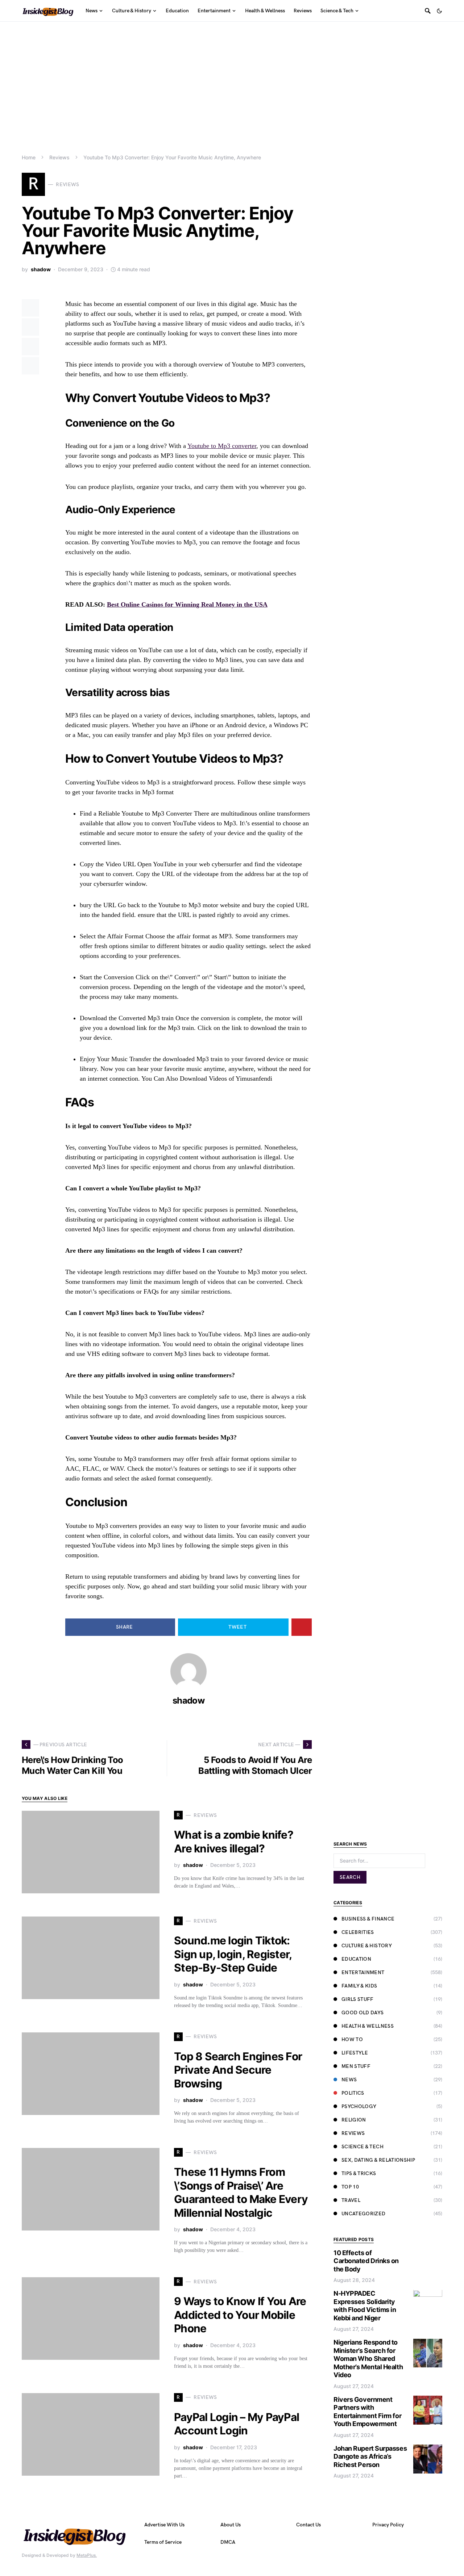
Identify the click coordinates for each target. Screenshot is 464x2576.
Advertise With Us (164, 2525)
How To (352, 2039)
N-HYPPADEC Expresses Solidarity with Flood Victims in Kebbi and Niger (365, 2306)
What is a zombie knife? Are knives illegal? (234, 1842)
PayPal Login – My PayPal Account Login (237, 2424)
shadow (41, 269)
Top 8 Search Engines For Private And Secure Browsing (238, 2070)
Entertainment (363, 1972)
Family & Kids (359, 1986)
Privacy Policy (388, 2525)
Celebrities (358, 1932)
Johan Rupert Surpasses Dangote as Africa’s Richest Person (370, 2456)
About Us (231, 2525)
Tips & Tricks (359, 2173)
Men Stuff (356, 2066)
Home (29, 157)
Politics (353, 2093)
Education (356, 1959)
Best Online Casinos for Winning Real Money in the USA (187, 604)
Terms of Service (163, 2542)
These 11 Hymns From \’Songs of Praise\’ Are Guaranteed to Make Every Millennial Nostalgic (241, 2192)
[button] (439, 11)
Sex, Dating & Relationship (378, 2160)
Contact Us (308, 2525)
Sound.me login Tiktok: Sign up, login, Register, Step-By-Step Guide (233, 1954)
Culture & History (367, 1946)
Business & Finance (368, 1919)
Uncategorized (364, 2214)
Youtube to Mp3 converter (222, 446)
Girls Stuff (358, 1999)
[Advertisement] (232, 76)
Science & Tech (362, 2147)
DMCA (228, 2542)
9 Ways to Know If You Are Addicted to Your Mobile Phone (240, 2315)
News (349, 2080)
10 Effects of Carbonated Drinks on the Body (366, 2261)
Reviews (59, 157)
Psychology (359, 2106)
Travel (351, 2200)
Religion (354, 2120)
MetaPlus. (87, 2555)
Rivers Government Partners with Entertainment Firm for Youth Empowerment (367, 2412)
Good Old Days (363, 2013)
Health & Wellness (368, 2026)
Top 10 (350, 2187)
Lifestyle (355, 2053)
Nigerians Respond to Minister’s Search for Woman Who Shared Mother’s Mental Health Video (368, 2359)
